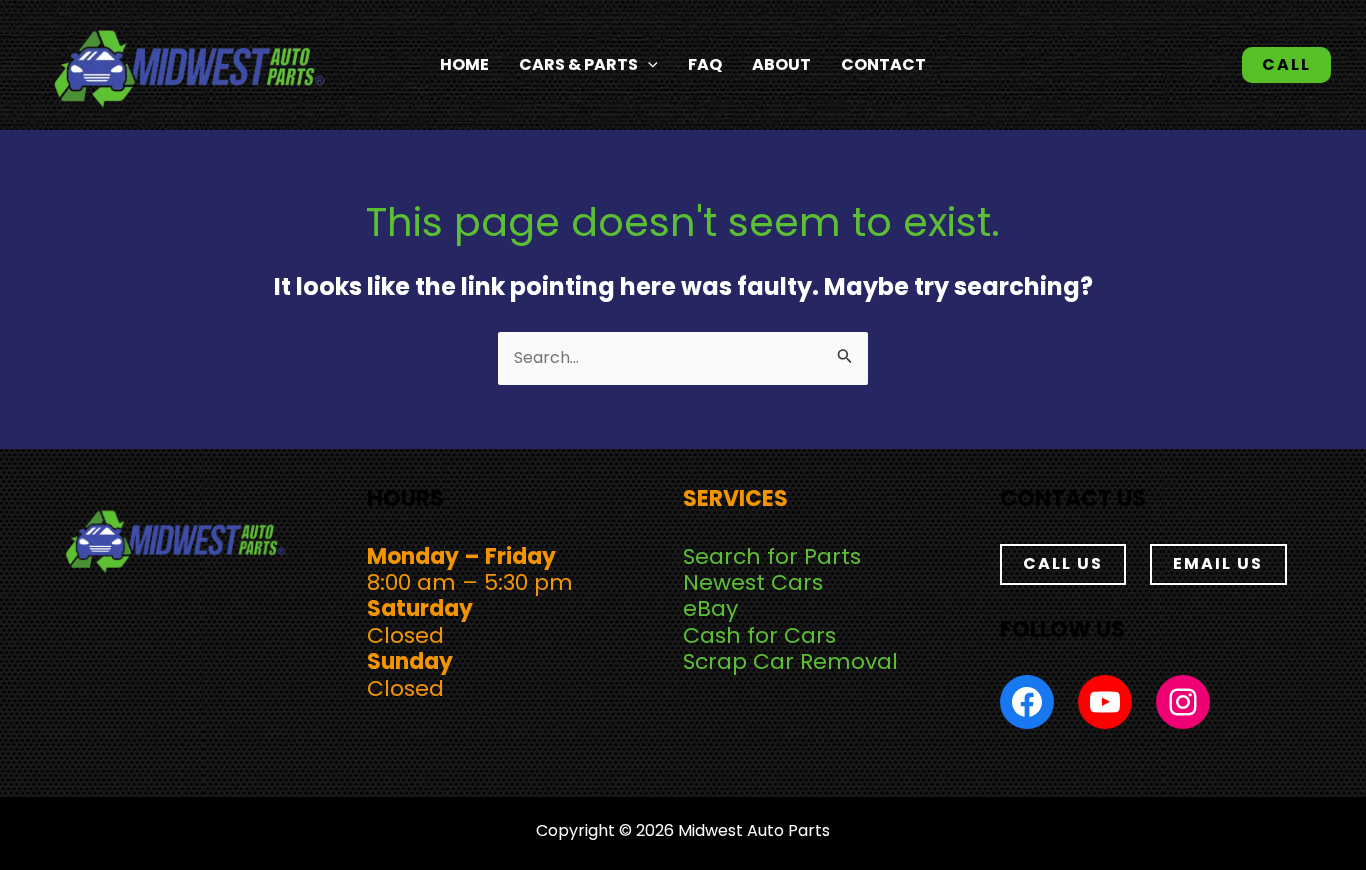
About (781, 64)
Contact (883, 64)
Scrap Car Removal (790, 661)
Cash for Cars (759, 635)
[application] (648, 65)
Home (464, 64)
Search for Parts (772, 556)
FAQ (705, 64)
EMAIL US (1218, 563)
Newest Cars (753, 582)
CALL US (1063, 563)
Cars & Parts (578, 64)
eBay (710, 608)
